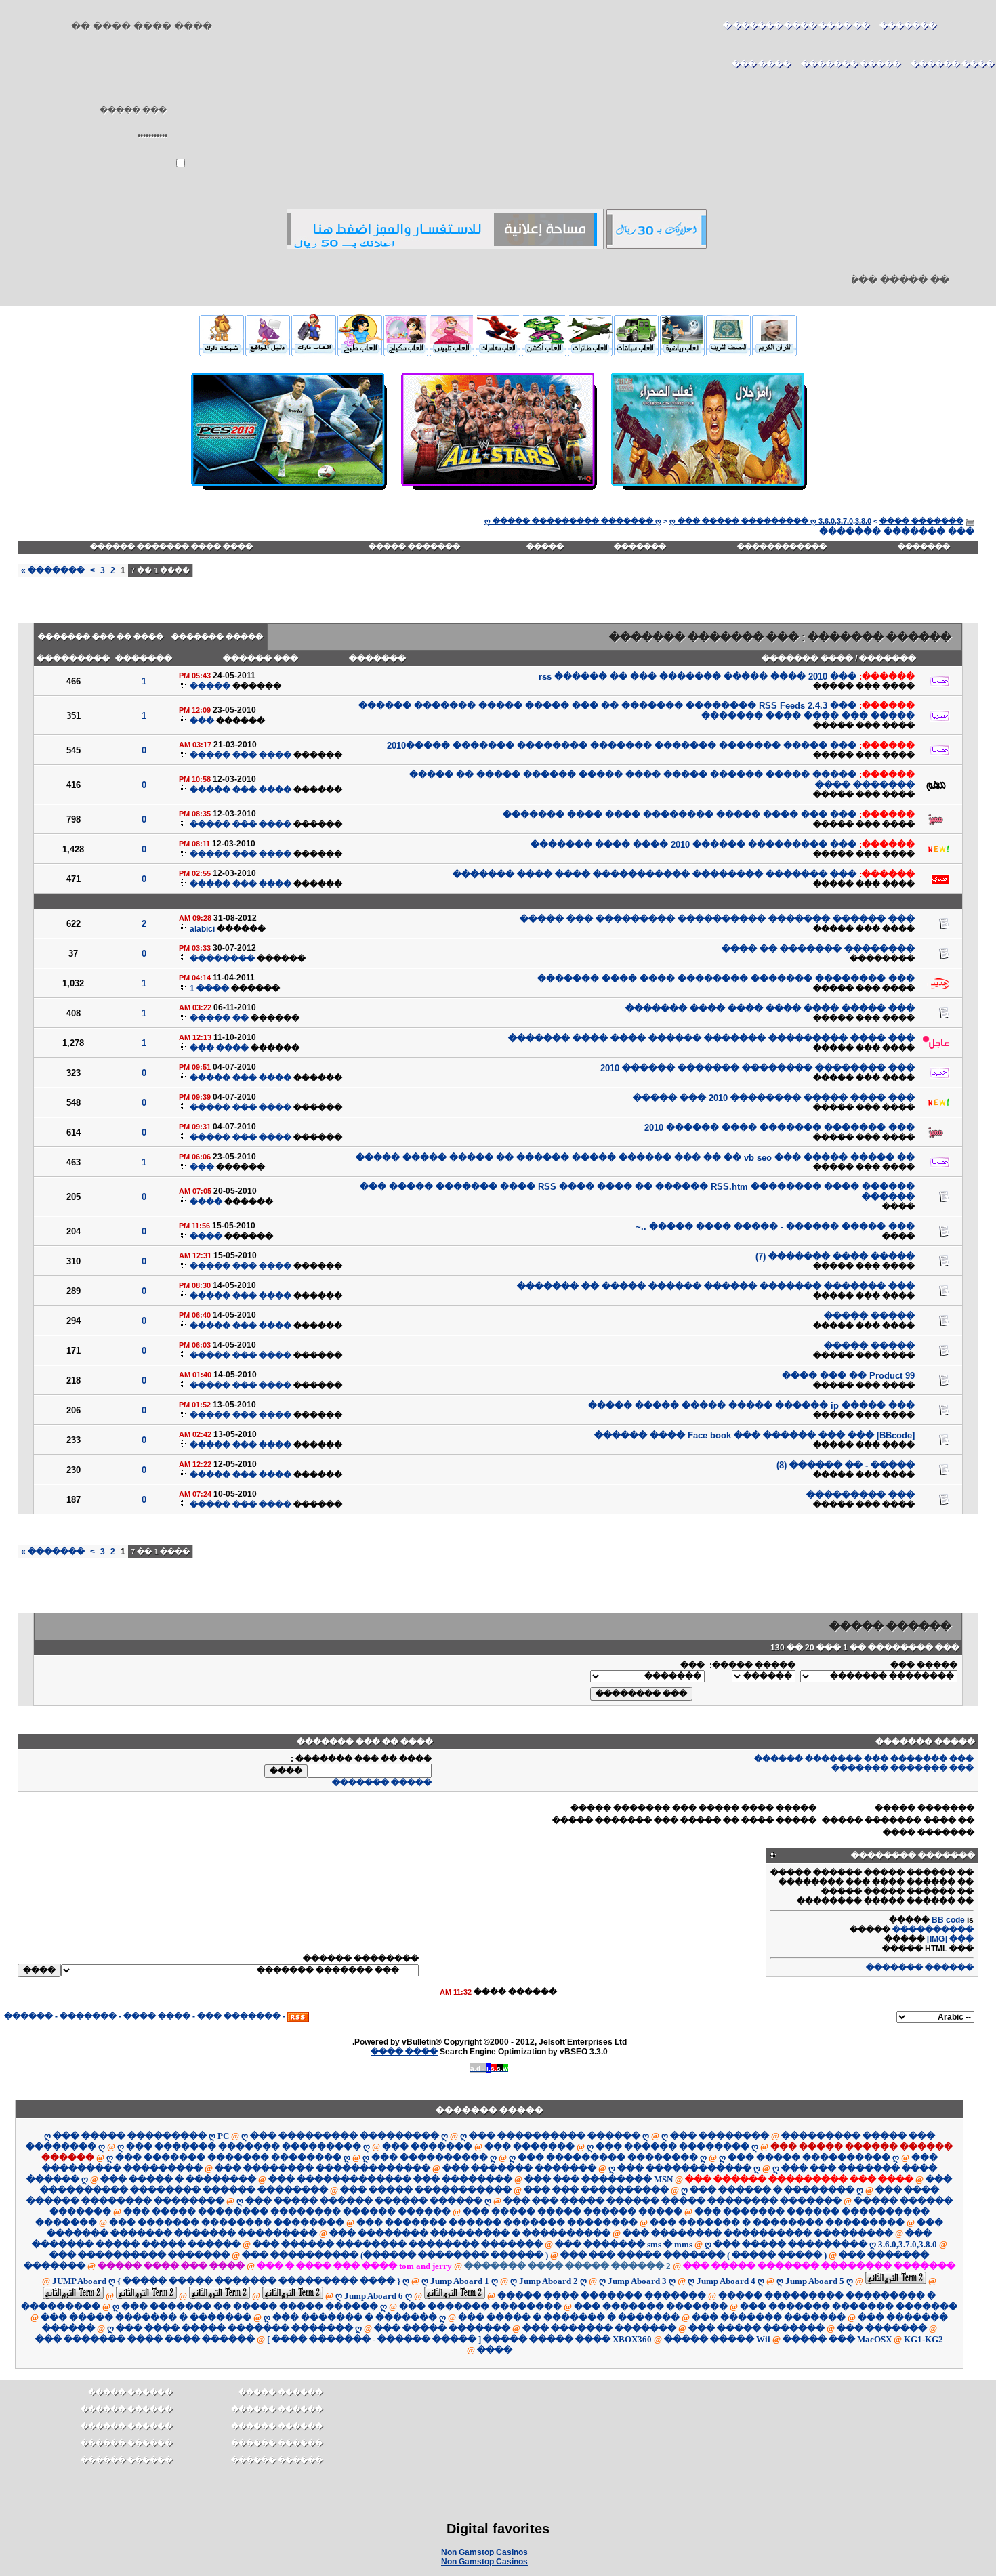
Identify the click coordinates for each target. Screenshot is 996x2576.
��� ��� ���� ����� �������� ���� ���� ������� (680, 815)
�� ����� (219, 1018)
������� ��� (239, 2016)
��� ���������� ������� (140, 2255)
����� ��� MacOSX (837, 2339)
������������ (782, 547)
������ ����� (130, 2392)
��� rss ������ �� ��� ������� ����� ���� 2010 (698, 677)
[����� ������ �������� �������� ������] (774, 352)
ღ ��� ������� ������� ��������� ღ (244, 2147)
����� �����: (752, 1665)
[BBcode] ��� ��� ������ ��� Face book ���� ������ (754, 1435)
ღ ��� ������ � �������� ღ (772, 2190)
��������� (73, 659)
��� (202, 721)
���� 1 (209, 989)
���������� (933, 1930)
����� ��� (924, 1665)
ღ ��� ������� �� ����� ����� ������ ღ (250, 2307)
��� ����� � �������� (178, 2179)
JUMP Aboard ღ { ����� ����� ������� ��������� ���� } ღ (231, 2281)
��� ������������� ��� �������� (390, 2179)
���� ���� (157, 2016)
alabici (202, 929)
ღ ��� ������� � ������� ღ (355, 2318)
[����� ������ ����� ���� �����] (590, 354)
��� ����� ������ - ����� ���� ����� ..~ (775, 1227)
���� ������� (807, 659)
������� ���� (921, 521)
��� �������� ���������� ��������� (758, 2234)
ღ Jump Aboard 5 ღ (815, 2281)
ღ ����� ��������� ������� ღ (573, 521)
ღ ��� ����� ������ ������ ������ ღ (364, 2201)
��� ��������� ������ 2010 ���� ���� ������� (693, 845)
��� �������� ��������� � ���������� (470, 2234)
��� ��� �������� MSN (599, 2179)
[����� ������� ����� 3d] (498, 354)
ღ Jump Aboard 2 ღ (548, 2281)
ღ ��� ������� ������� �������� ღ (228, 2158)
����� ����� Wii (717, 2339)
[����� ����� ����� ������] (406, 354)
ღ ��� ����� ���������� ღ (809, 2158)
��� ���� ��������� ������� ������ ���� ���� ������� (711, 1038)
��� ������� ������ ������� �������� (497, 2223)
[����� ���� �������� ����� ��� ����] (314, 352)
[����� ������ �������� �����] (636, 354)
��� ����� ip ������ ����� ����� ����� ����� (751, 1406)
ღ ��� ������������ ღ (684, 2168)
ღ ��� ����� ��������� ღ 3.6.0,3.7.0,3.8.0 (770, 521)
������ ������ (126, 2409)
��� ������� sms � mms (624, 2244)
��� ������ (261, 659)
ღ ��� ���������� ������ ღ (555, 2136)
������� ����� (414, 547)
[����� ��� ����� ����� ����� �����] (360, 354)
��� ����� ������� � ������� (146, 2318)
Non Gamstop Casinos (484, 2552)
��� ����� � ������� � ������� (569, 2318)
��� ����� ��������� (858, 2136)
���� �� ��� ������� (101, 637)
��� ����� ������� (442, 2328)
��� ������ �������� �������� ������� (398, 2244)
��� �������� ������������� (323, 2168)
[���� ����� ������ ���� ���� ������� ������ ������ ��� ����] (708, 491)
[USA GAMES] (288, 491)
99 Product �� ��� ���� (848, 1376)
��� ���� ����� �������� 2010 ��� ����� (774, 1098)
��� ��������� (860, 1495)
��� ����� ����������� (426, 2190)
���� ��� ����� (864, 686)
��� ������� (427, 2147)
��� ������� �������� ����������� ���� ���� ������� (655, 874)
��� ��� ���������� (596, 2190)
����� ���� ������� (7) (835, 1256)
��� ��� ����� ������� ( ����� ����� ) (693, 2255)
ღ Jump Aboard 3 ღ (637, 2281)
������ (28, 2016)
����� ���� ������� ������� (602, 2296)
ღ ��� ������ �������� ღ (672, 2147)
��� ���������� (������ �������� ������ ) (395, 2255)
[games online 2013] (498, 491)
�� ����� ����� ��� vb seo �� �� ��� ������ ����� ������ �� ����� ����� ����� (635, 1158)
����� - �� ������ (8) (846, 1465)
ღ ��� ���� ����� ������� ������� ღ (234, 2328)
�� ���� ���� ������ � (796, 26)
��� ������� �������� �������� (227, 2223)
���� (898, 1207)
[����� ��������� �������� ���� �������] (445, 247)
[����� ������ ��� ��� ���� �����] (682, 354)
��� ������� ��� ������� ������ (864, 1759)
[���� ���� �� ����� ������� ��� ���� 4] (268, 352)
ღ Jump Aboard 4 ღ (726, 2281)
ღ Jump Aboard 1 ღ (460, 2281)
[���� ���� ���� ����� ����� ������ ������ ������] (222, 352)
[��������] (969, 32)
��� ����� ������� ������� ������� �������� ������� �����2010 (622, 746)
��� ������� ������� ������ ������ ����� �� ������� (716, 1286)
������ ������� (920, 1968)
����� (545, 547)
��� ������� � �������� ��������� (777, 2223)
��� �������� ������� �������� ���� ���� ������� (726, 979)
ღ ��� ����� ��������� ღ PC (137, 2136)
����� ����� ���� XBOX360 (567, 2339)
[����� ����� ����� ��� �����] (452, 354)
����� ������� (217, 637)
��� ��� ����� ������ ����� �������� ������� (672, 2201)
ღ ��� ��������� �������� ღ (608, 2158)
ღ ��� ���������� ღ (430, 2158)
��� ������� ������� (902, 1768)
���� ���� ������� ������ (171, 547)
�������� (882, 959)
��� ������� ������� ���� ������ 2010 (780, 1128)
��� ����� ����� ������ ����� (573, 2212)
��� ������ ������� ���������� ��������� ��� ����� (717, 919)
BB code (948, 1920)
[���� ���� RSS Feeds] (298, 2016)
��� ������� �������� (480, 2307)
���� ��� (219, 1048)
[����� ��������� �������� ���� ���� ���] (657, 247)
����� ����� (869, 1316)
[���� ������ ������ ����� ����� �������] (728, 352)
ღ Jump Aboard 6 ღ (374, 2296)
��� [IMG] (950, 1939)
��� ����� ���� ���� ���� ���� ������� (770, 1009)
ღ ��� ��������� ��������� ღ (345, 2136)
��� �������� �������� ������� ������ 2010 (758, 1068)
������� (908, 26)
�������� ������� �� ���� (818, 949)
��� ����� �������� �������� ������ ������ (287, 2212)
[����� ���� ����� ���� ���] (544, 354)
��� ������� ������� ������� (849, 2307)
